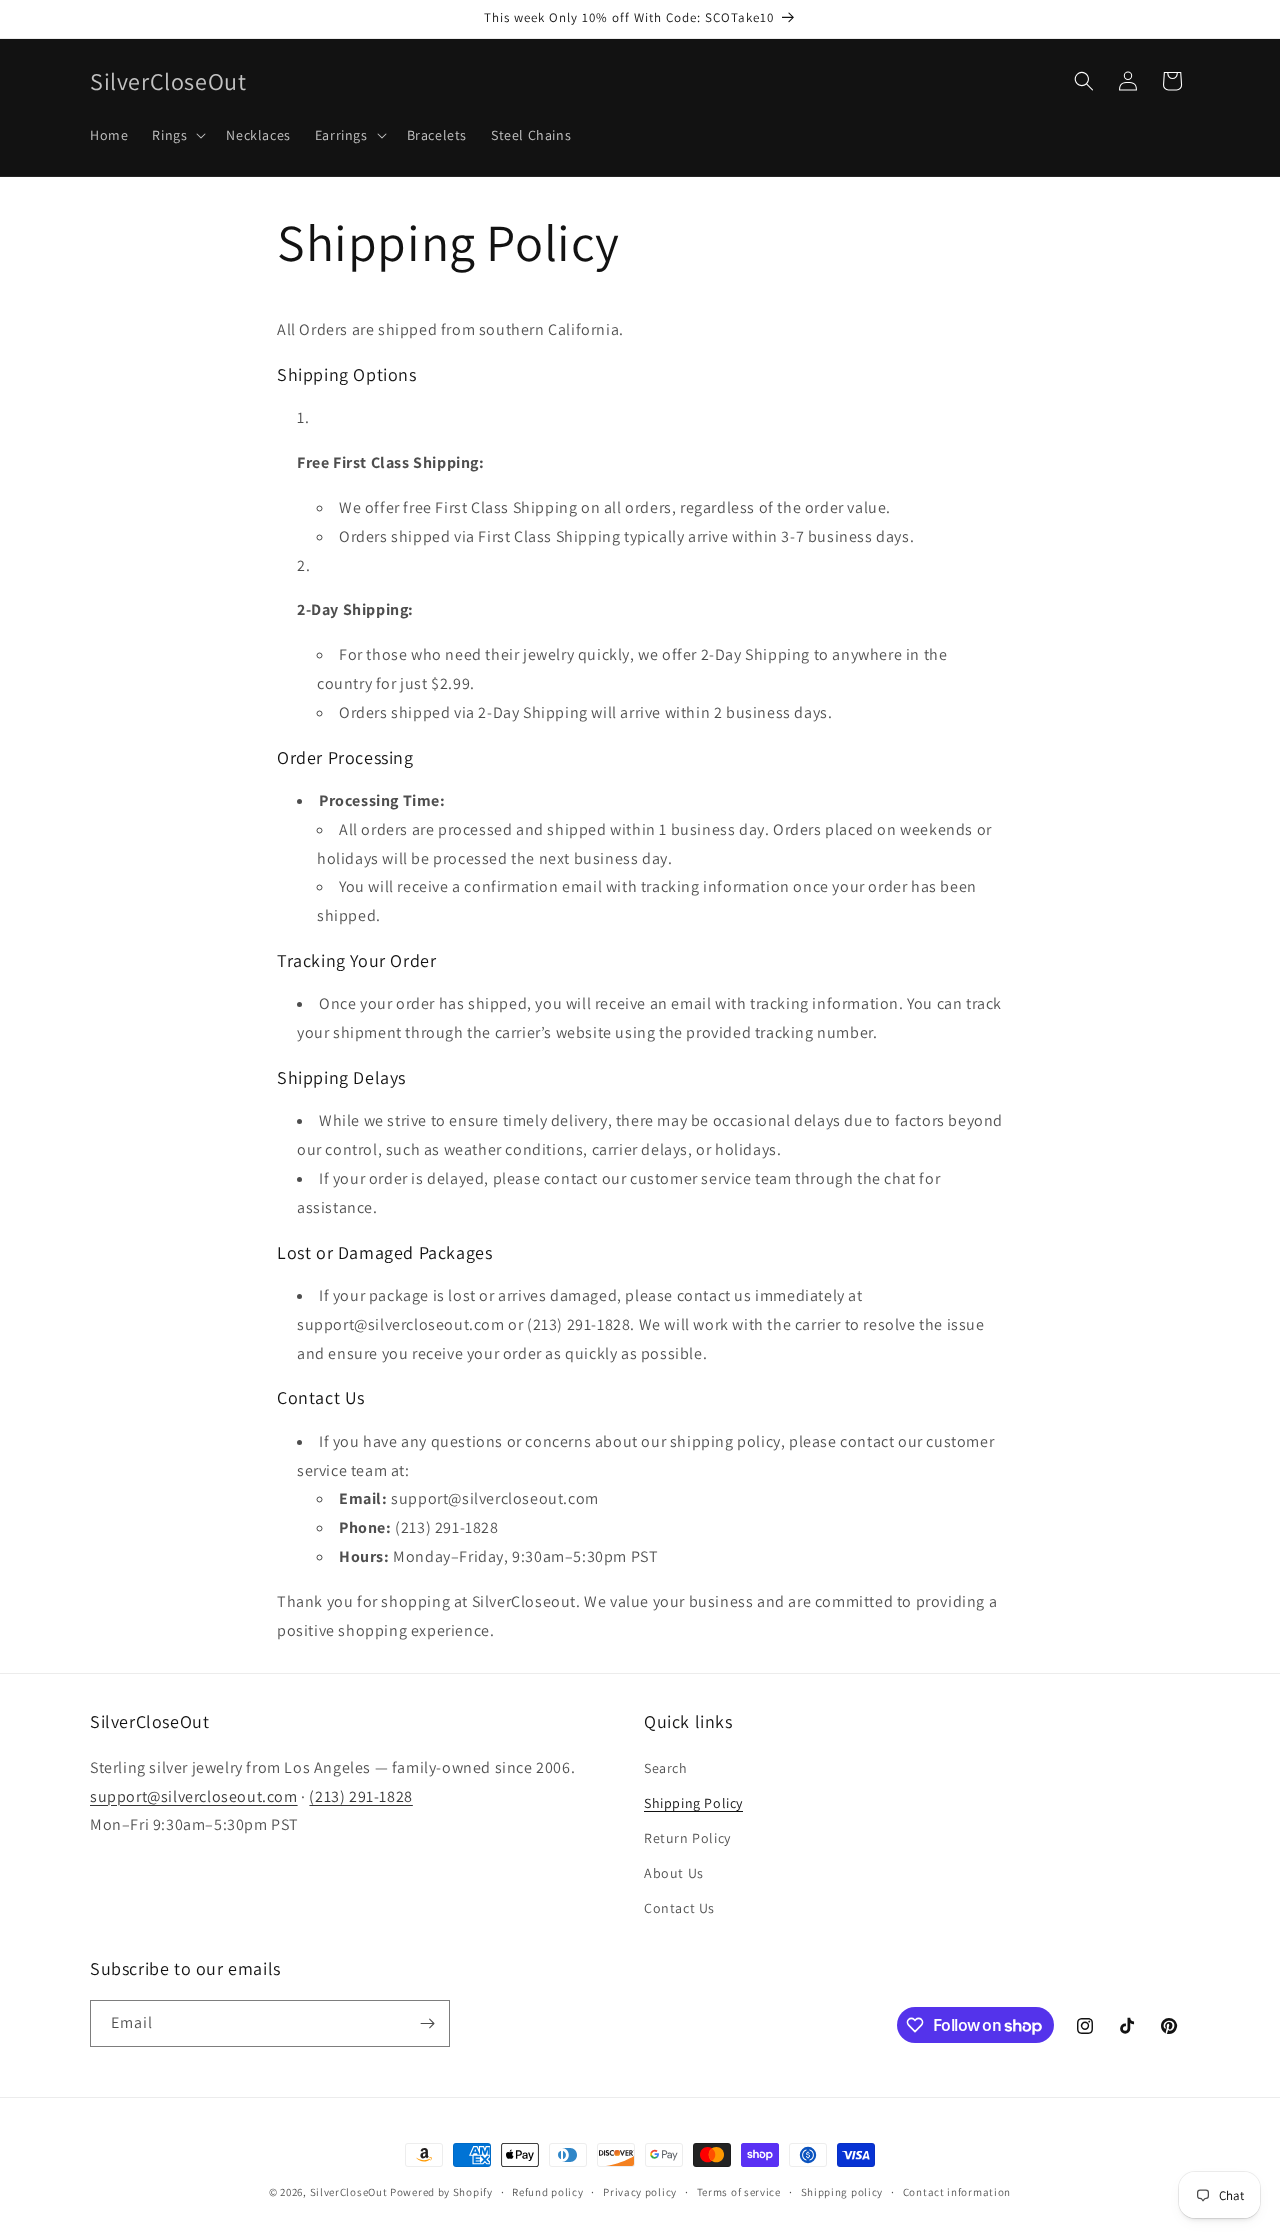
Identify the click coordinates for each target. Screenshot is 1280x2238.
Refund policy (547, 2192)
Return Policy (687, 1838)
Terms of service (739, 2192)
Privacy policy (640, 2192)
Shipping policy (842, 2192)
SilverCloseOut (349, 2192)
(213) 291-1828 (360, 1796)
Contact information (957, 2192)
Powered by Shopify (441, 2192)
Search (666, 1768)
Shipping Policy (693, 1803)
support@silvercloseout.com (194, 1796)
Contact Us (679, 1908)
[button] (177, 135)
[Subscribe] (427, 2023)
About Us (674, 1873)
